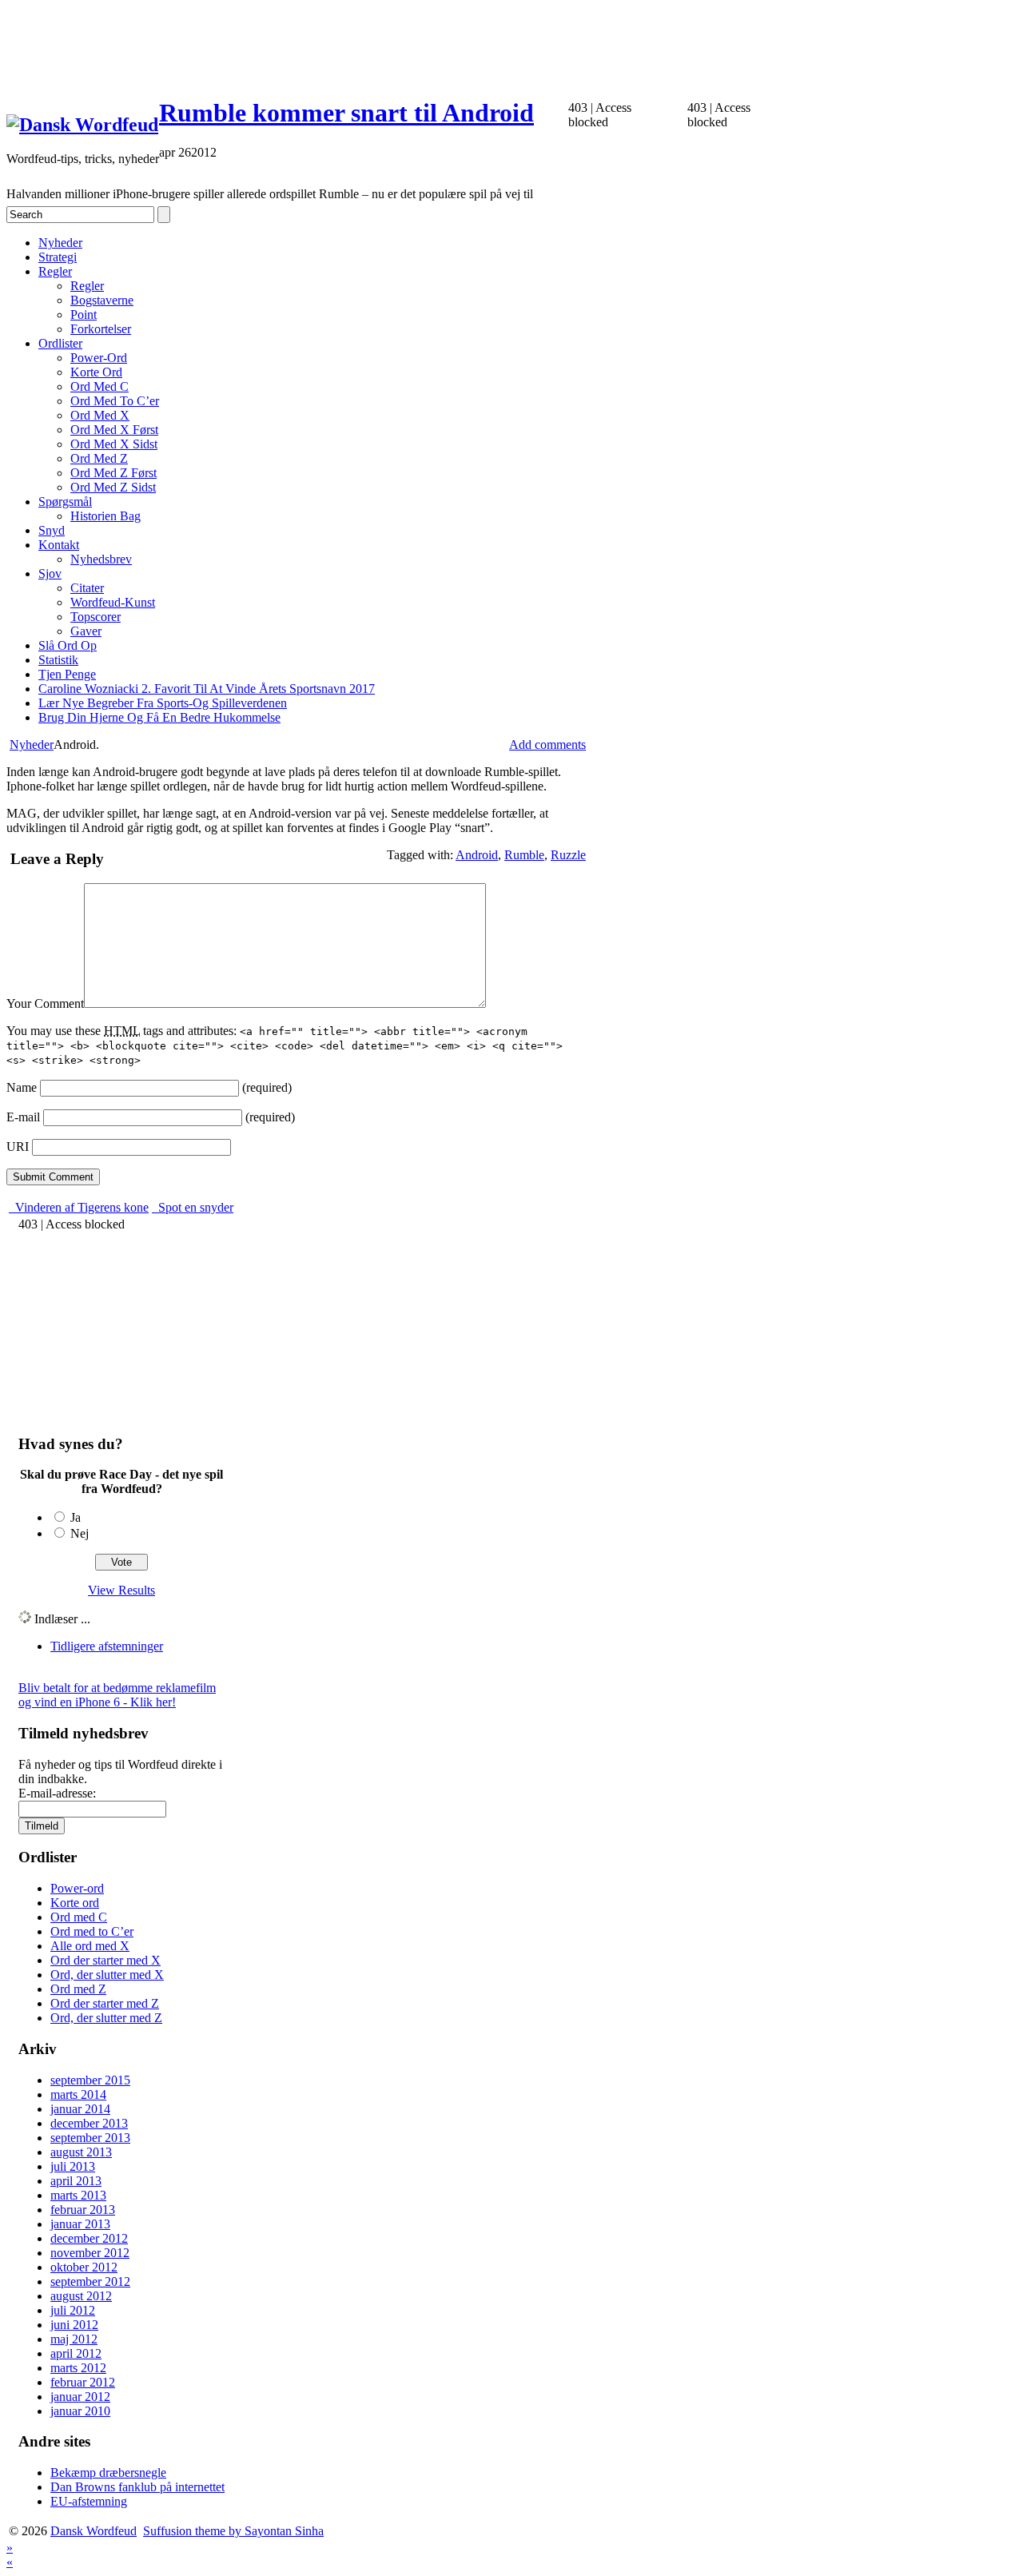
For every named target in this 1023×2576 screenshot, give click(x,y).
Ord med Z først (113, 473)
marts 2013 (78, 2195)
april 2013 (76, 2181)
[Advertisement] (297, 42)
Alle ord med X (90, 1946)
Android (477, 855)
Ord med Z (99, 458)
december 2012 (89, 2238)
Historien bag (105, 516)
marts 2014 (78, 2094)
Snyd (52, 530)
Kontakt (59, 545)
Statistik (58, 660)
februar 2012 (83, 2382)
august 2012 (81, 2296)
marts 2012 (78, 2368)
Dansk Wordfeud (94, 2531)
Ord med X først (114, 430)
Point (84, 315)
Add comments (547, 745)
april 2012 (76, 2353)
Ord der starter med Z (105, 2003)
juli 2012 (73, 2310)
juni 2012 (74, 2325)
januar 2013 (80, 2224)
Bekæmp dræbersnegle (108, 2472)
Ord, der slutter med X (107, 1975)
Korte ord (96, 372)
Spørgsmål (65, 502)
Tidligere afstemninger (107, 1646)
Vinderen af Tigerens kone (80, 1207)
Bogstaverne (102, 300)
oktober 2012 (84, 2267)
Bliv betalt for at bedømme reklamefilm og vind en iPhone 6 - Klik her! (117, 1695)
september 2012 (90, 2281)
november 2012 (90, 2253)
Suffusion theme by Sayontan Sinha (233, 2531)
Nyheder (60, 243)
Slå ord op (68, 645)
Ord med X (100, 415)
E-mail (23, 1117)
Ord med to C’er (115, 401)
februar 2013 (83, 2210)
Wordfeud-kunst (113, 602)
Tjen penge (67, 674)
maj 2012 (74, 2339)
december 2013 (89, 2123)
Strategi (58, 257)
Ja (76, 1517)
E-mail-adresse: (57, 1793)
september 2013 (90, 2138)
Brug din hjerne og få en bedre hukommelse (159, 717)
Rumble (524, 855)
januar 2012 (80, 2397)
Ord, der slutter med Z (106, 2018)
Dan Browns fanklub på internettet (137, 2487)
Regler (55, 271)
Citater (87, 588)
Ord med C (100, 386)
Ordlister (60, 343)
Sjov (50, 573)
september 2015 (90, 2080)
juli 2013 (73, 2166)
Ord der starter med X (105, 1960)
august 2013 (81, 2152)
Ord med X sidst (114, 444)
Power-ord (99, 358)
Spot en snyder (194, 1207)
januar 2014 (80, 2109)
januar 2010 (80, 2411)
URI (18, 1147)
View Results (121, 1590)
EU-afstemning (89, 2501)
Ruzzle (568, 855)
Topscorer (96, 617)
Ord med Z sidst (113, 487)
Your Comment (45, 1003)
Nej (80, 1533)
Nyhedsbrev (101, 559)
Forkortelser (101, 329)
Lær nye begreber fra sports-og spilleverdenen (163, 703)
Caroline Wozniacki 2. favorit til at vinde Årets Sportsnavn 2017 (207, 689)
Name (22, 1087)
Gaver (86, 631)
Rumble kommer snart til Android (346, 113)
